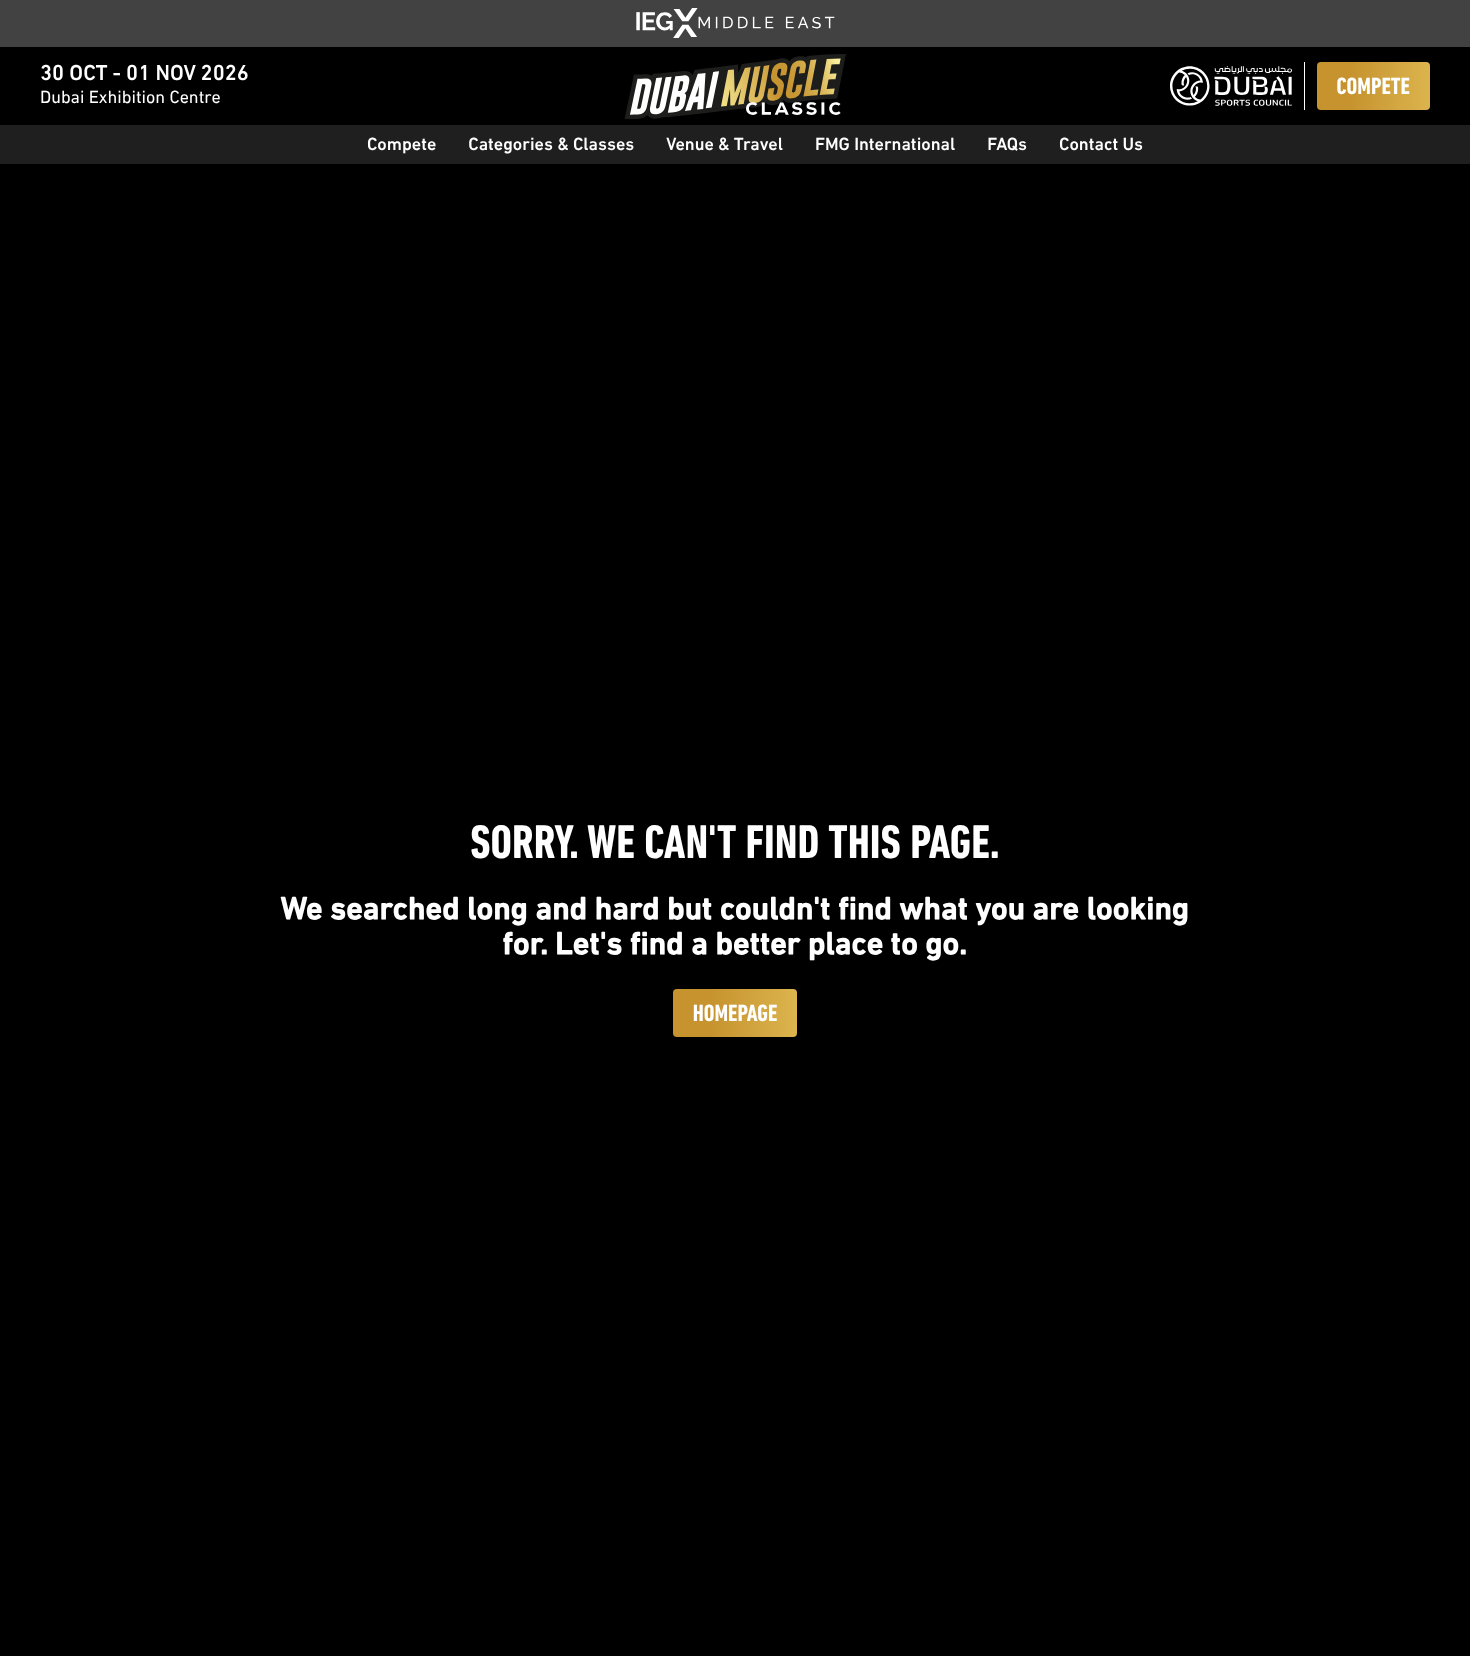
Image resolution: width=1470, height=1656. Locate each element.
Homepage (735, 1015)
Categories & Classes (551, 146)
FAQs (1007, 146)
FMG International (885, 146)
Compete (1373, 88)
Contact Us (1101, 146)
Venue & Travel (724, 146)
